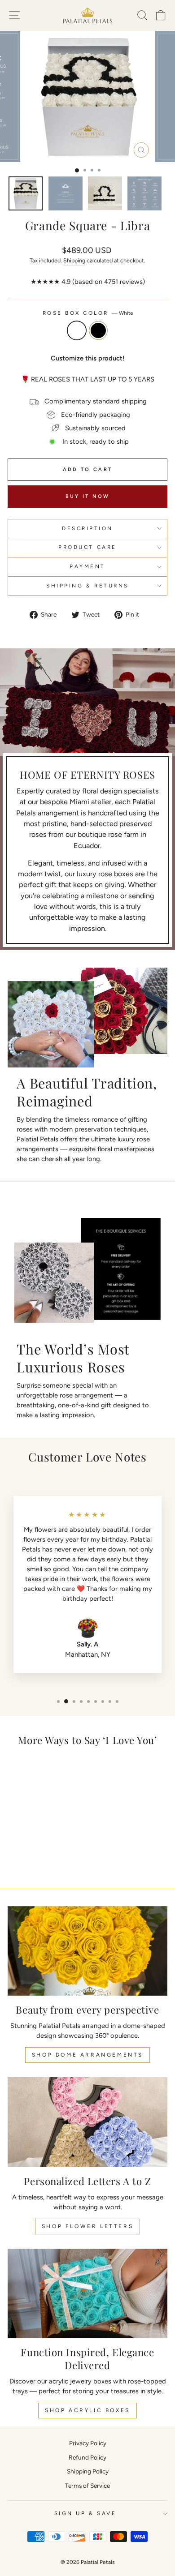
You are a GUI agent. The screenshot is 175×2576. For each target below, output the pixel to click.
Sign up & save (85, 2513)
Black (98, 330)
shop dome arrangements (87, 2055)
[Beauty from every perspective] (87, 1951)
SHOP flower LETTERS (87, 2226)
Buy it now (88, 496)
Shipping (74, 260)
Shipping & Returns (87, 586)
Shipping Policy (88, 2471)
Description (87, 528)
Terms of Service (87, 2486)
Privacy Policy (88, 2443)
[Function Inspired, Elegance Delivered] (87, 2293)
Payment (87, 566)
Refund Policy (87, 2457)
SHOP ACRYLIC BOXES (87, 2410)
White (77, 330)
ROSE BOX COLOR (88, 313)
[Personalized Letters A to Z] (87, 2122)
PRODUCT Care (87, 547)
